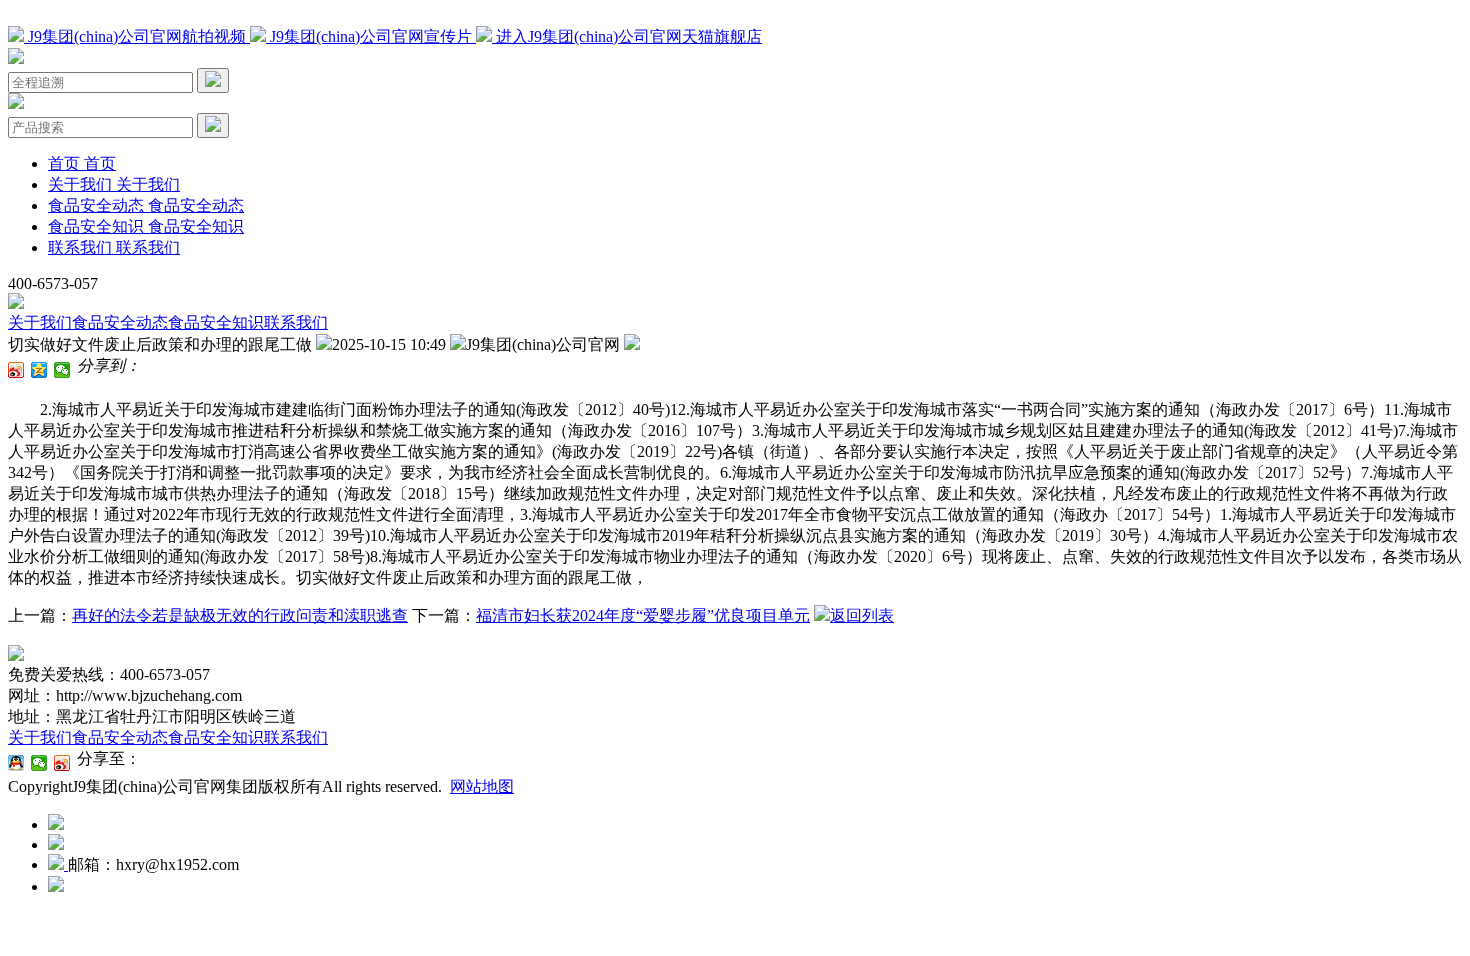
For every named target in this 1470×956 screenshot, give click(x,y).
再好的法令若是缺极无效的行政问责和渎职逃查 (240, 615)
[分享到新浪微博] (16, 370)
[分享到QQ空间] (39, 370)
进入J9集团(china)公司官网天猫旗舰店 (627, 36)
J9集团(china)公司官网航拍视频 (137, 36)
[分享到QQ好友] (16, 763)
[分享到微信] (62, 370)
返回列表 (862, 615)
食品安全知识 (216, 322)
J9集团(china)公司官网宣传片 (371, 36)
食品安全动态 (120, 322)
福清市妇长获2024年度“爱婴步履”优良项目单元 (643, 615)
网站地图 (482, 786)
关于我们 (40, 322)
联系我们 (296, 322)
